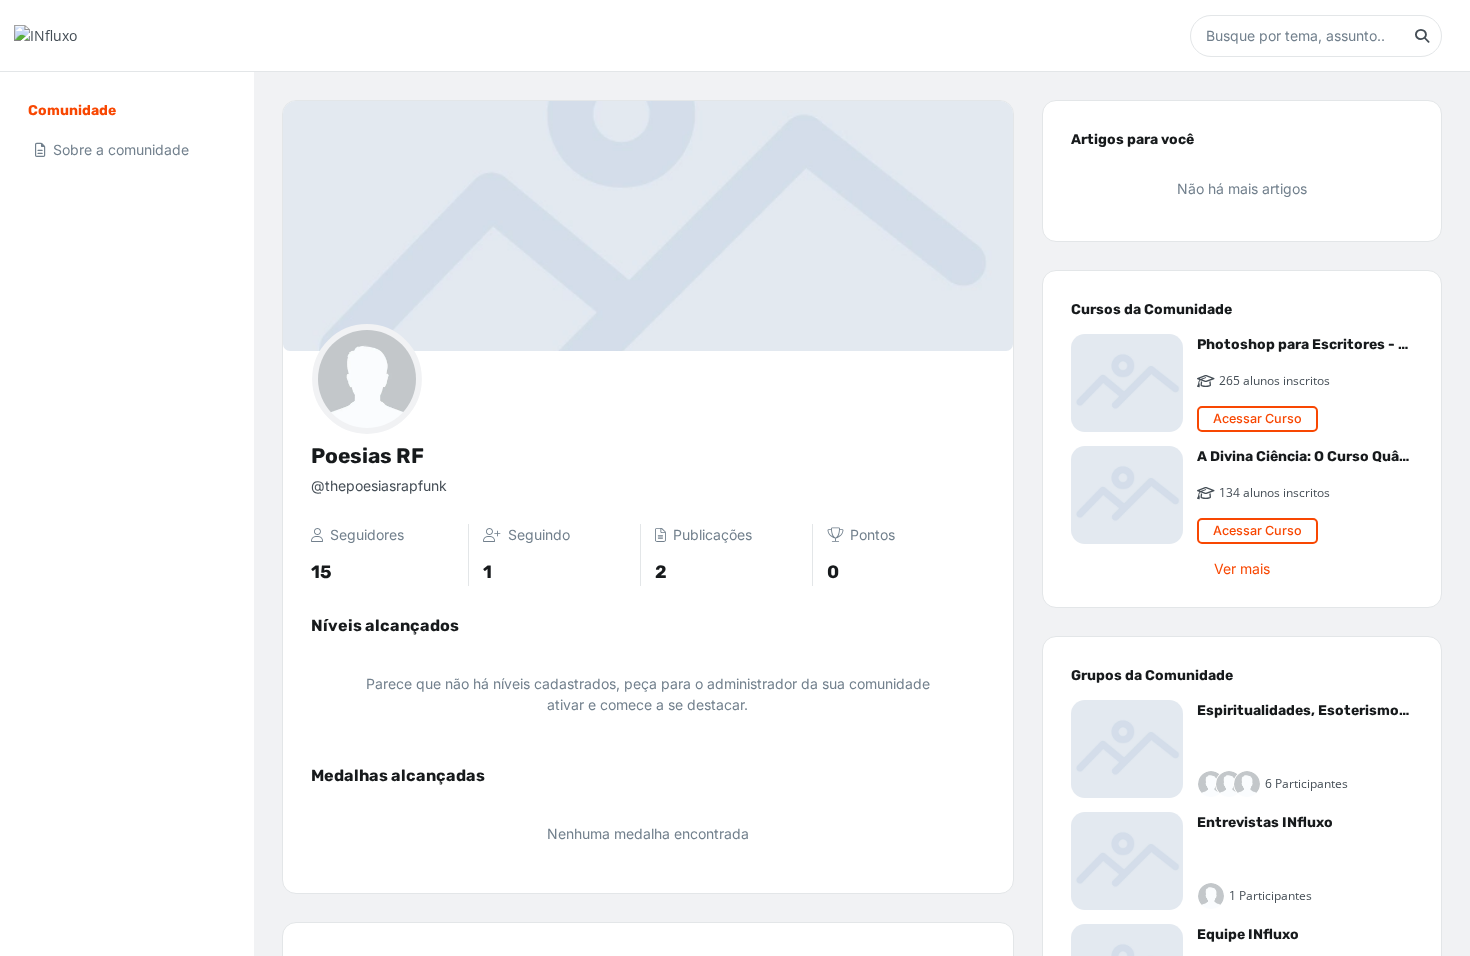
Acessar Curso (1257, 418)
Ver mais (1242, 568)
